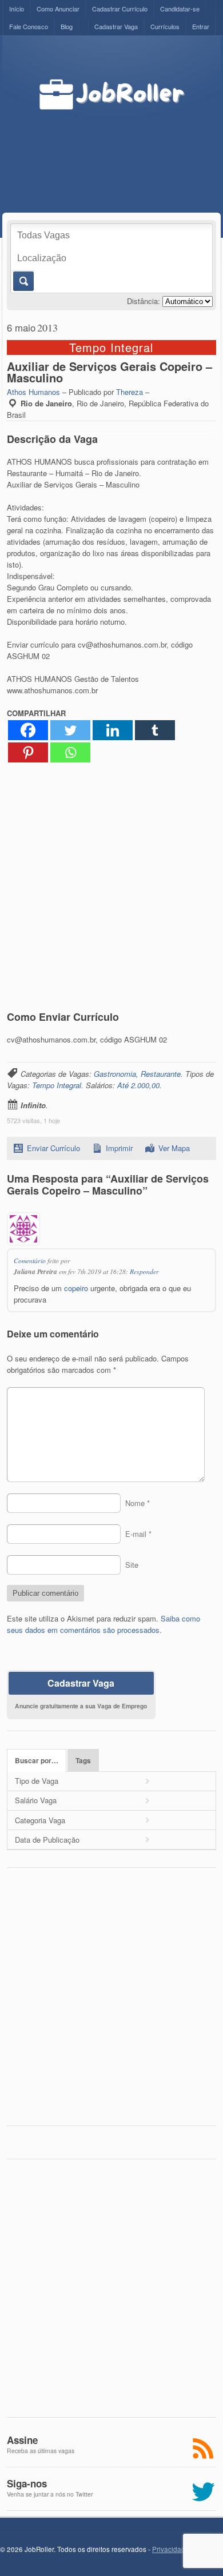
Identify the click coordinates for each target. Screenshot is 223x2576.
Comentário (30, 1260)
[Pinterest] (28, 752)
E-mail (138, 1534)
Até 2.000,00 (138, 1085)
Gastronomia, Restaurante (137, 1074)
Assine (22, 2440)
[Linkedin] (113, 730)
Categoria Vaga (40, 1820)
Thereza (130, 392)
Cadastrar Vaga (116, 26)
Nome (138, 1503)
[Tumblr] (155, 730)
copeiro (76, 1288)
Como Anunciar (58, 9)
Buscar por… (37, 1761)
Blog (67, 26)
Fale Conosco (29, 26)
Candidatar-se (180, 9)
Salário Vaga (36, 1800)
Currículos (165, 26)
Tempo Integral (57, 1085)
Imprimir (119, 1148)
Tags (83, 1761)
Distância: (144, 301)
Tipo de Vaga (37, 1781)
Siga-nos (27, 2483)
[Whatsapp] (70, 752)
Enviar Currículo (53, 1148)
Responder (144, 1271)
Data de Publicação (47, 1840)
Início (17, 9)
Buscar (23, 281)
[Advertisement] (129, 150)
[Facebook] (28, 730)
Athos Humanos (33, 392)
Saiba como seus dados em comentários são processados (103, 1624)
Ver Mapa (174, 1148)
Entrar (201, 26)
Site (132, 1565)
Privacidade (171, 2549)
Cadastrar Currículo (120, 9)
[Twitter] (70, 730)
